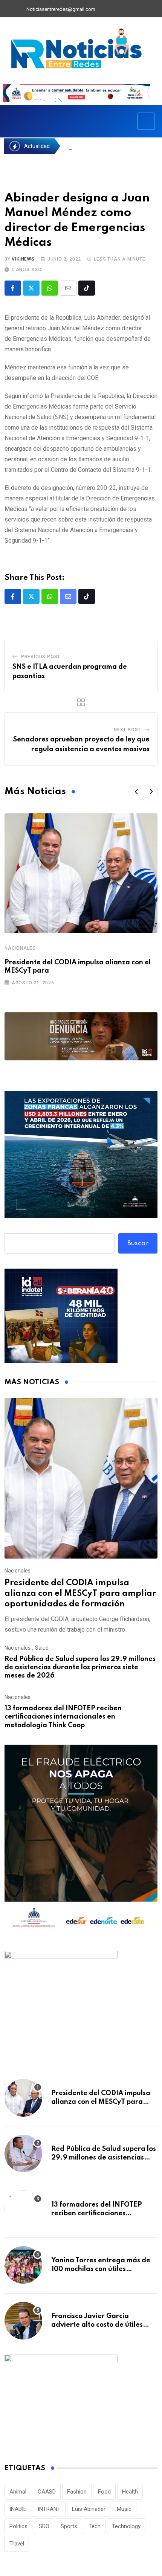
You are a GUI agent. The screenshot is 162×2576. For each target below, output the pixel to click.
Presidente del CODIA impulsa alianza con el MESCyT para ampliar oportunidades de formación (80, 1594)
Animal (18, 2492)
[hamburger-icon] (146, 121)
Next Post (127, 730)
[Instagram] (143, 9)
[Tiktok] (87, 288)
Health (130, 2492)
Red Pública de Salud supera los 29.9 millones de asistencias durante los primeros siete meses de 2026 (80, 1668)
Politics (18, 2526)
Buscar (138, 1243)
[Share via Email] (68, 288)
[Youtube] (130, 9)
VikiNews (23, 259)
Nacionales (20, 948)
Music (124, 2509)
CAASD (47, 2492)
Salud (42, 1648)
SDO (44, 2526)
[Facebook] (105, 9)
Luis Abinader (89, 2509)
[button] (136, 792)
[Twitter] (118, 9)
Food (104, 2492)
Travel (17, 2544)
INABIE (18, 2509)
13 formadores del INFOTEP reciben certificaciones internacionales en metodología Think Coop (63, 1717)
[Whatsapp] (50, 288)
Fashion (77, 2492)
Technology (126, 2526)
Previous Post (41, 657)
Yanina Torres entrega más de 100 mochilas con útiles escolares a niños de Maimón (101, 2269)
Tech (95, 2526)
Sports (69, 2526)
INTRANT (49, 2509)
